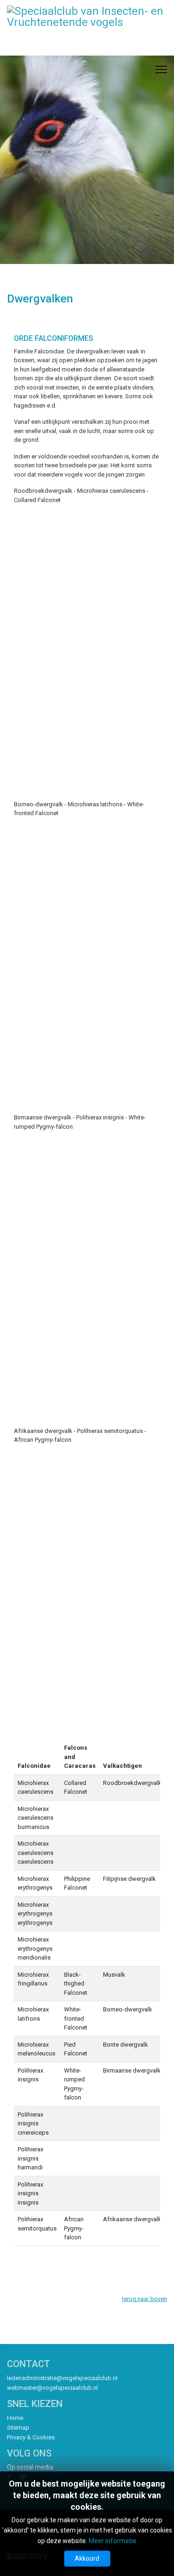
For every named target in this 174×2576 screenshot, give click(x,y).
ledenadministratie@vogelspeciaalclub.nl (62, 2378)
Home (15, 2418)
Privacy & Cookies (31, 2437)
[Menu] (161, 69)
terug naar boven (145, 2299)
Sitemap (18, 2428)
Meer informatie (113, 2541)
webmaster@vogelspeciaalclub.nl (52, 2388)
